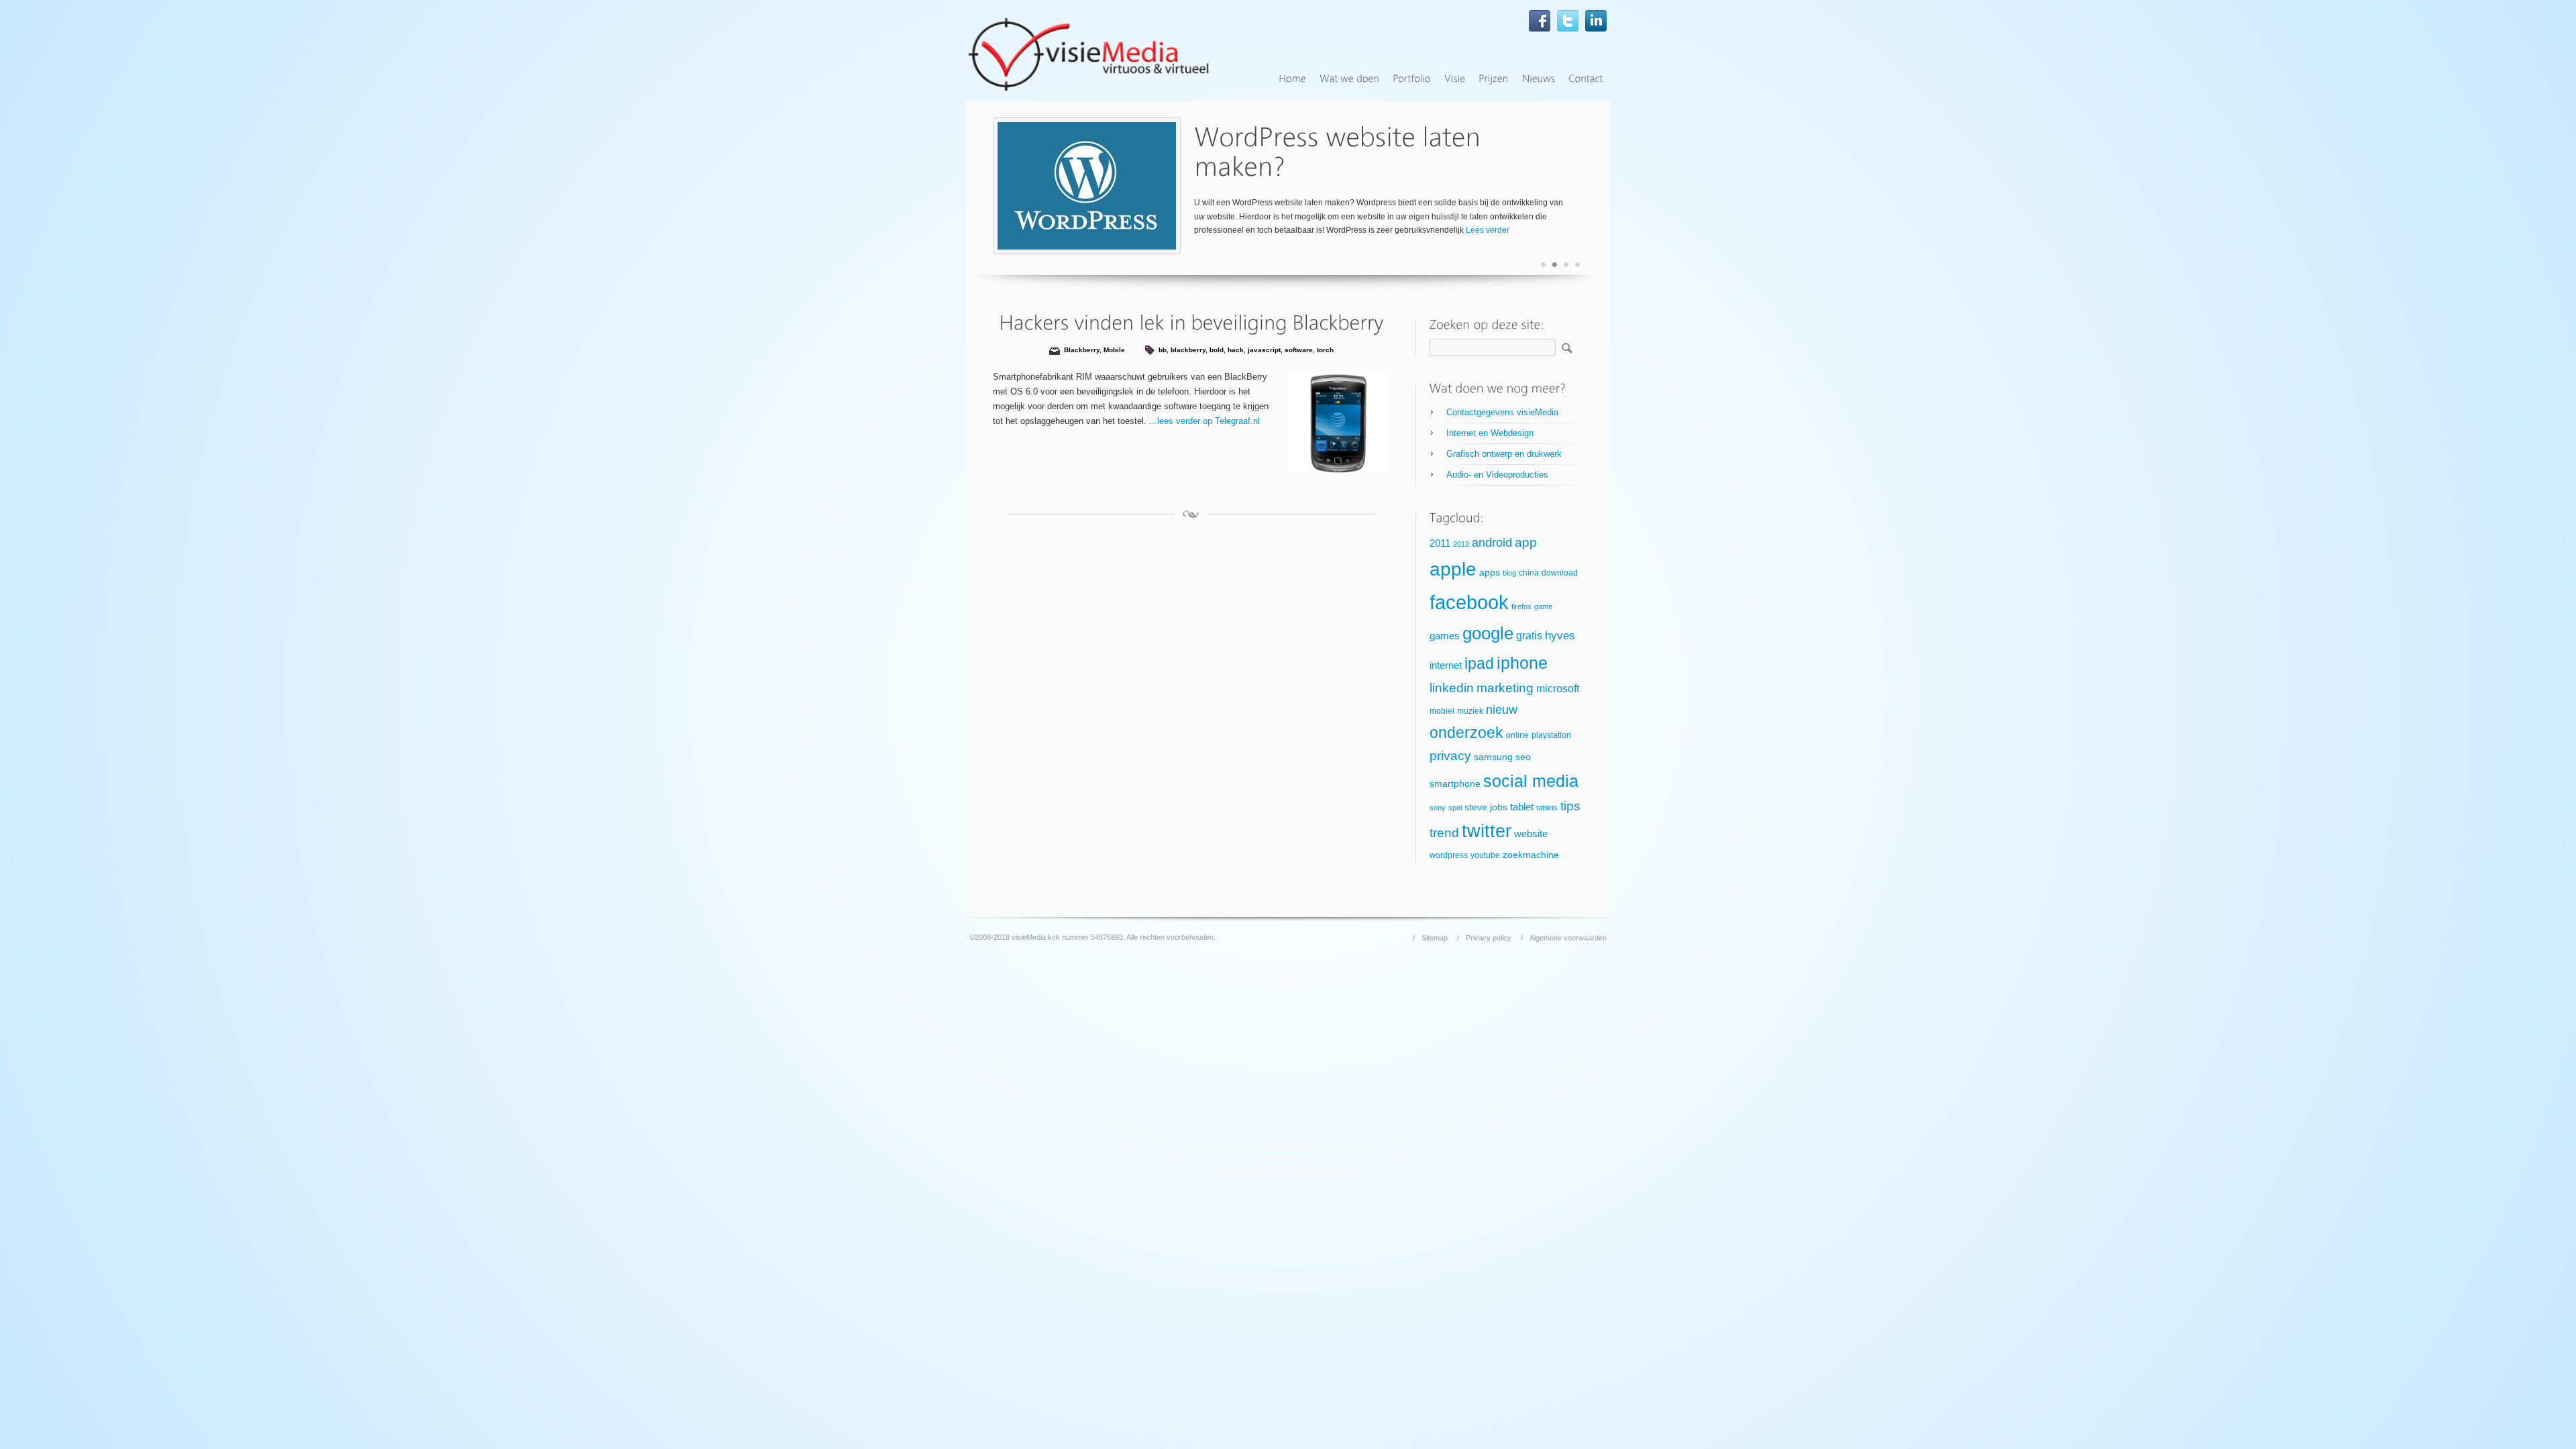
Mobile (1114, 350)
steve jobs (1486, 807)
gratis (1529, 636)
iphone (1522, 663)
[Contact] (1586, 79)
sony (1438, 808)
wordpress (1449, 855)
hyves (1560, 636)
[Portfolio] (1412, 79)
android (1492, 543)
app (1526, 542)
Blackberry (1082, 350)
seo (1523, 757)
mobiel (1442, 711)
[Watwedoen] (1349, 79)
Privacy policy (1489, 938)
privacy (1450, 756)
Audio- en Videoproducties (1497, 475)
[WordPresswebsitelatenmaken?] (1341, 152)
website (1531, 834)
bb (1163, 350)
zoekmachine (1531, 855)
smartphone (1455, 784)
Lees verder (1488, 230)
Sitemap (1435, 938)
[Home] (1292, 79)
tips (1570, 806)
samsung (1493, 757)
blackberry (1188, 350)
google (1488, 633)
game (1543, 606)
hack (1236, 350)
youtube (1485, 855)
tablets (1547, 808)
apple (1453, 569)
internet (1446, 665)
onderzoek (1466, 733)
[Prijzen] (1494, 79)
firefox (1521, 606)
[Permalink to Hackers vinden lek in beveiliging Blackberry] (1191, 322)
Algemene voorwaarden (1568, 938)
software (1299, 350)
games (1445, 636)
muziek (1470, 711)
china (1529, 573)
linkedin (1452, 688)
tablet (1522, 807)
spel (1455, 808)
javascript (1264, 350)
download (1560, 573)
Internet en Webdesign (1490, 433)
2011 (1440, 543)
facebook (1469, 602)
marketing (1505, 688)
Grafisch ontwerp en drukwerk (1504, 454)
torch (1325, 350)
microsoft (1558, 689)
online (1517, 735)
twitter (1487, 831)
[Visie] (1455, 79)
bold (1217, 350)
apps (1490, 573)
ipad (1479, 663)
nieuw (1502, 710)
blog (1509, 573)
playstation (1551, 735)
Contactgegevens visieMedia (1502, 412)
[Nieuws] (1539, 79)
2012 (1461, 544)
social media (1531, 781)
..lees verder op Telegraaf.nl (1206, 421)
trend (1444, 833)
